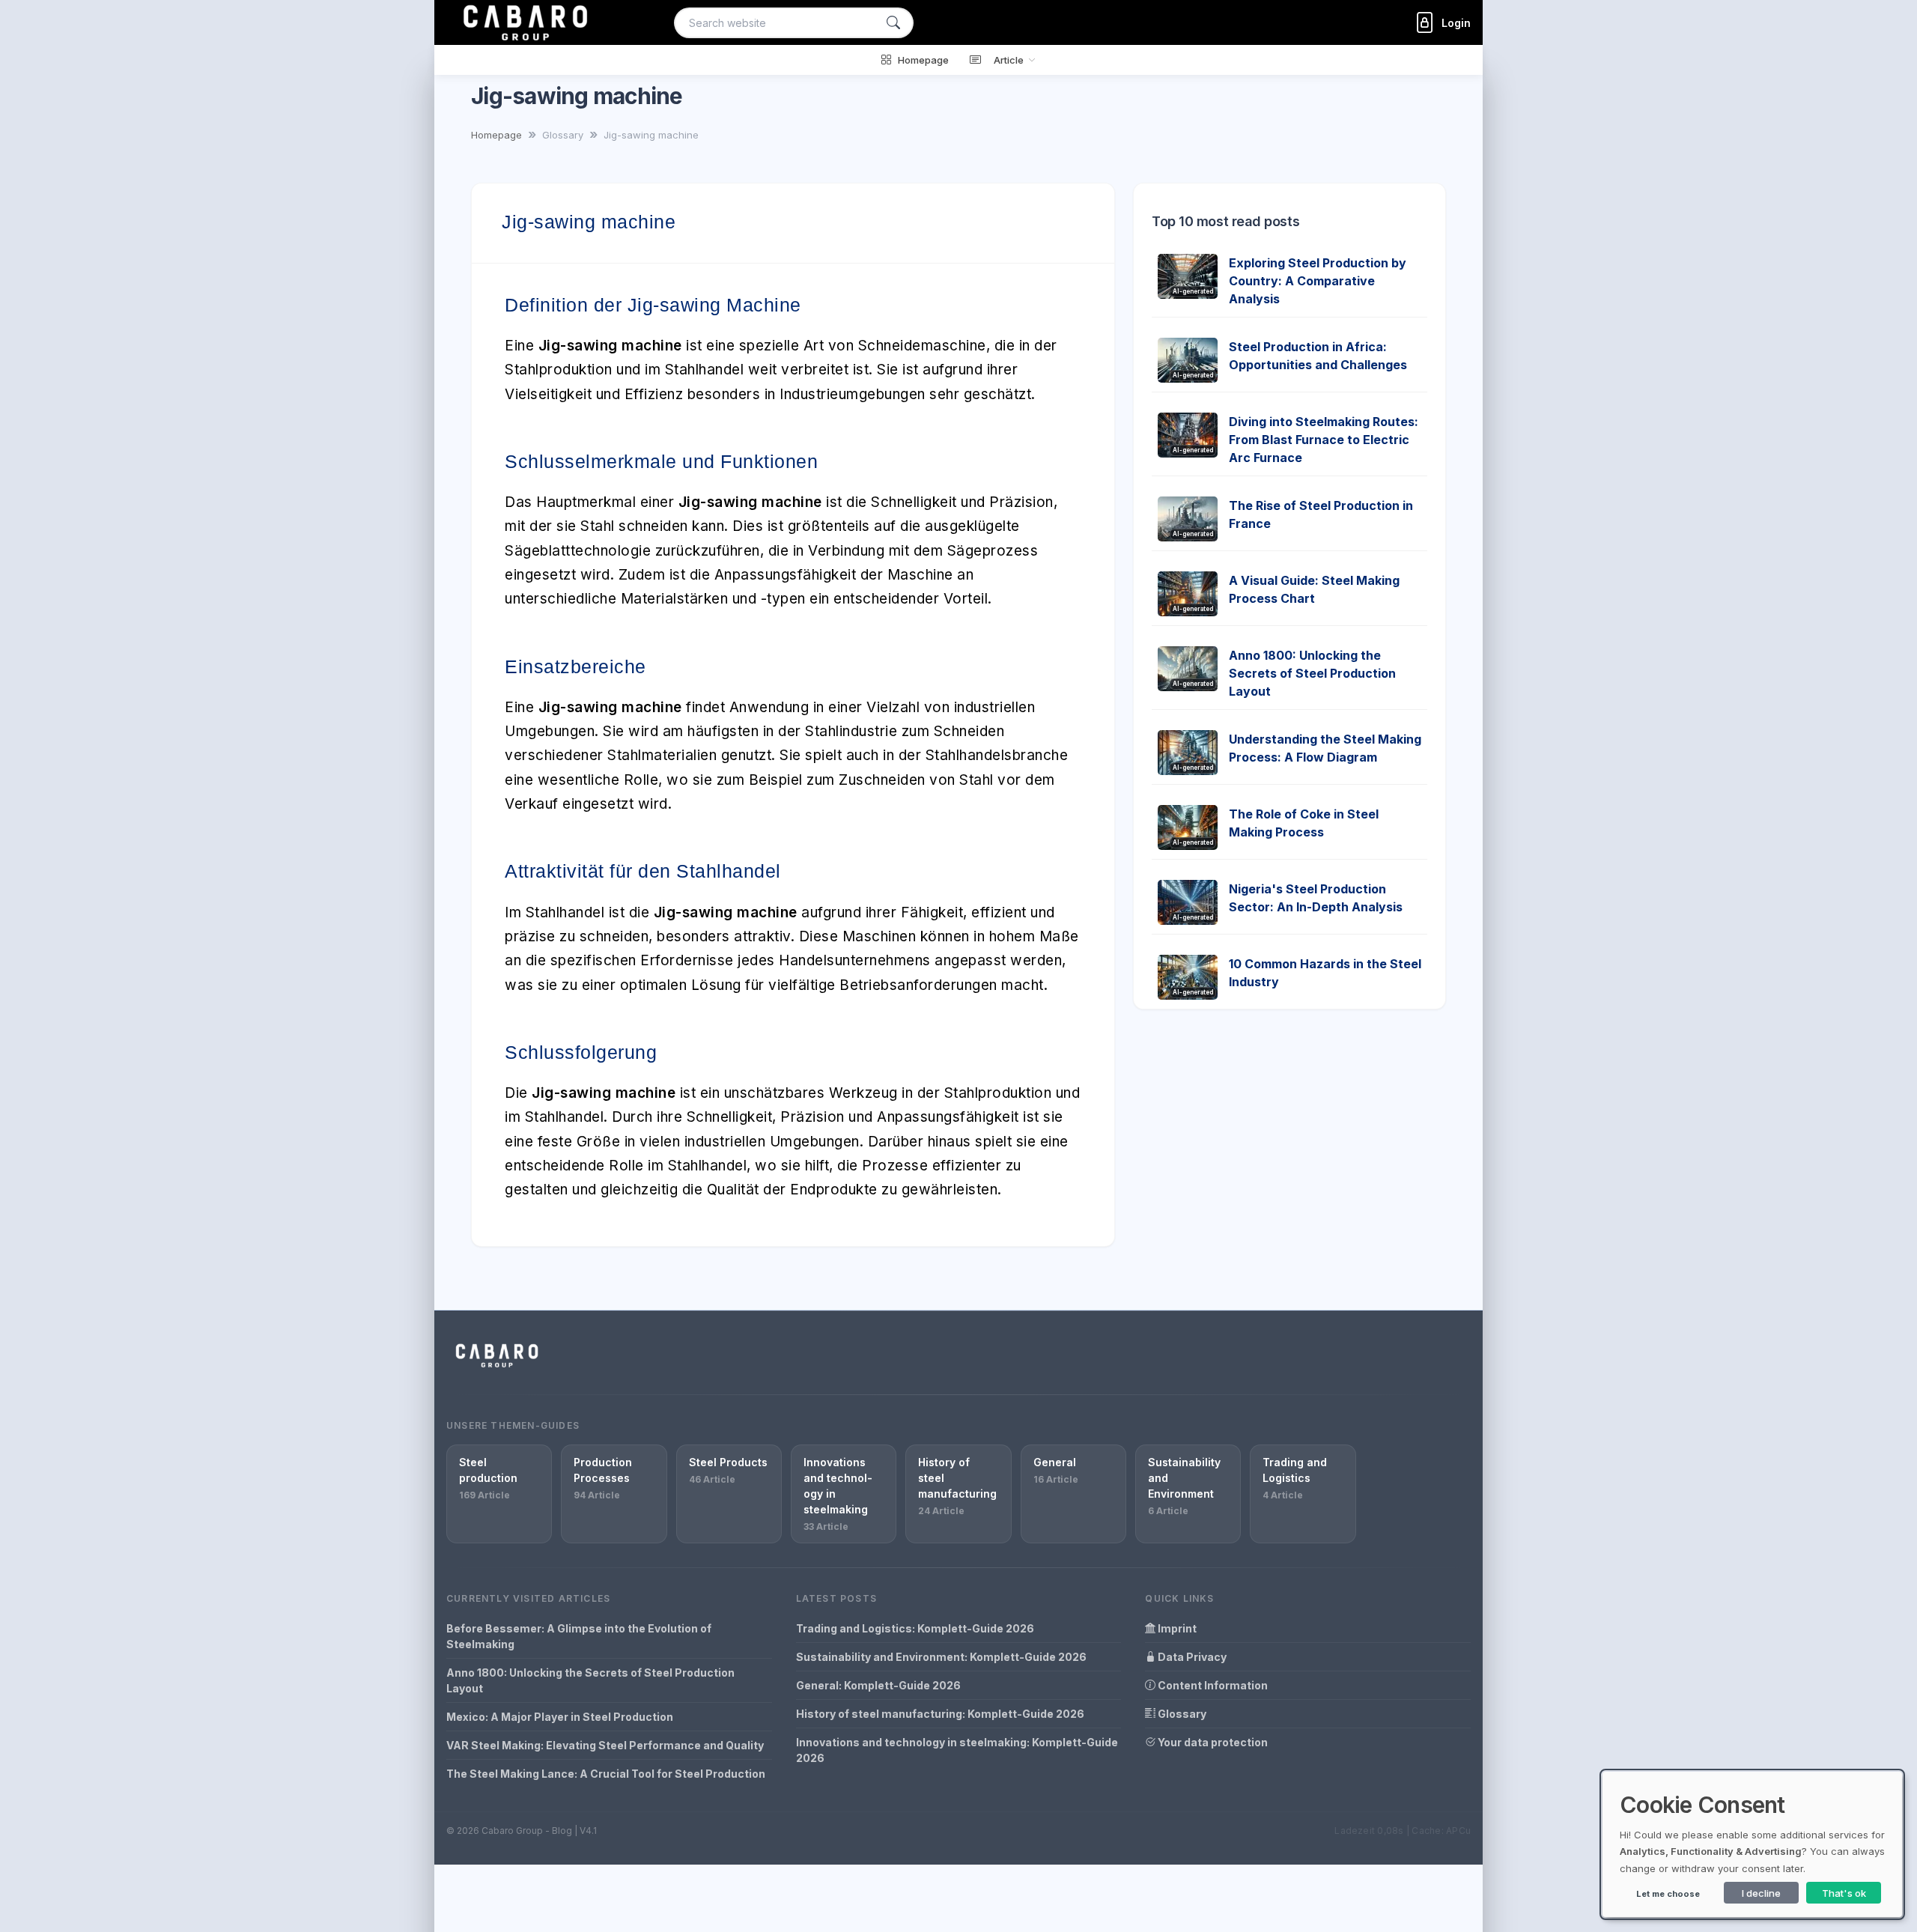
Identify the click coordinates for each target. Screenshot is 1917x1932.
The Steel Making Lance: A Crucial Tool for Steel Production (606, 1774)
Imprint (1176, 1628)
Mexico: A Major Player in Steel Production (560, 1717)
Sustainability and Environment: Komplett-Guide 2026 (941, 1657)
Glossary (1181, 1714)
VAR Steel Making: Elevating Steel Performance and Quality (605, 1745)
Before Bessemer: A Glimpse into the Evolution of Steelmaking (579, 1636)
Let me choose (1668, 1894)
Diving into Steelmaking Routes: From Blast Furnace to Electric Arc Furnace (1324, 440)
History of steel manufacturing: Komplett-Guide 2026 (940, 1714)
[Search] (893, 23)
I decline (1761, 1893)
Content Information (1212, 1685)
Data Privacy (1191, 1657)
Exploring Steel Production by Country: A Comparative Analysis (1318, 281)
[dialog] (1752, 1844)
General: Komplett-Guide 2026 (878, 1685)
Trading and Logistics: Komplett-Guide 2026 (915, 1628)
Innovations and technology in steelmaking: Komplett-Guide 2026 (957, 1750)
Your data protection (1212, 1742)
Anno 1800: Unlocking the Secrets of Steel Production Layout (1312, 673)
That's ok (1844, 1893)
